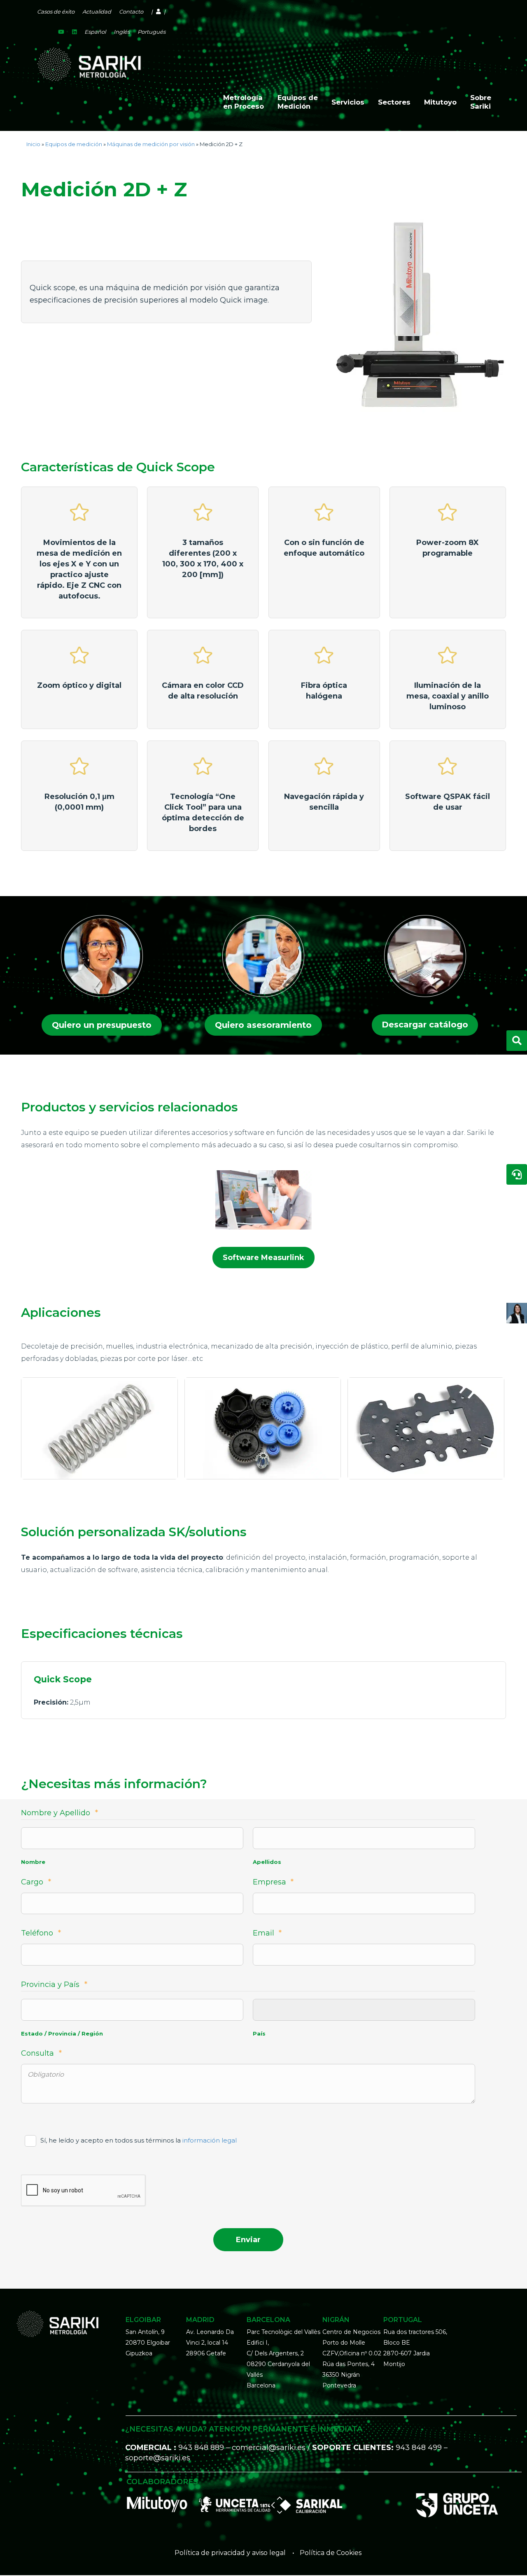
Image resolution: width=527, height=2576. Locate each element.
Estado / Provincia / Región (62, 2033)
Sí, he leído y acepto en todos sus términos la (139, 2140)
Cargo (36, 1882)
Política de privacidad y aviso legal (230, 2553)
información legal (210, 2140)
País (259, 2033)
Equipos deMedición (298, 102)
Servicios (348, 102)
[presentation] (84, 2191)
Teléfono (41, 1933)
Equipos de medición (74, 144)
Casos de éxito (56, 12)
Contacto (131, 12)
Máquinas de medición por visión (151, 144)
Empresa (273, 1882)
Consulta (41, 2053)
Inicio (33, 144)
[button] (102, 1025)
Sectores (394, 102)
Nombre (33, 1862)
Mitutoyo (440, 102)
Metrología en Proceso (244, 102)
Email (267, 1933)
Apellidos (267, 1862)
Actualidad (97, 12)
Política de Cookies (331, 2553)
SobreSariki (481, 102)
